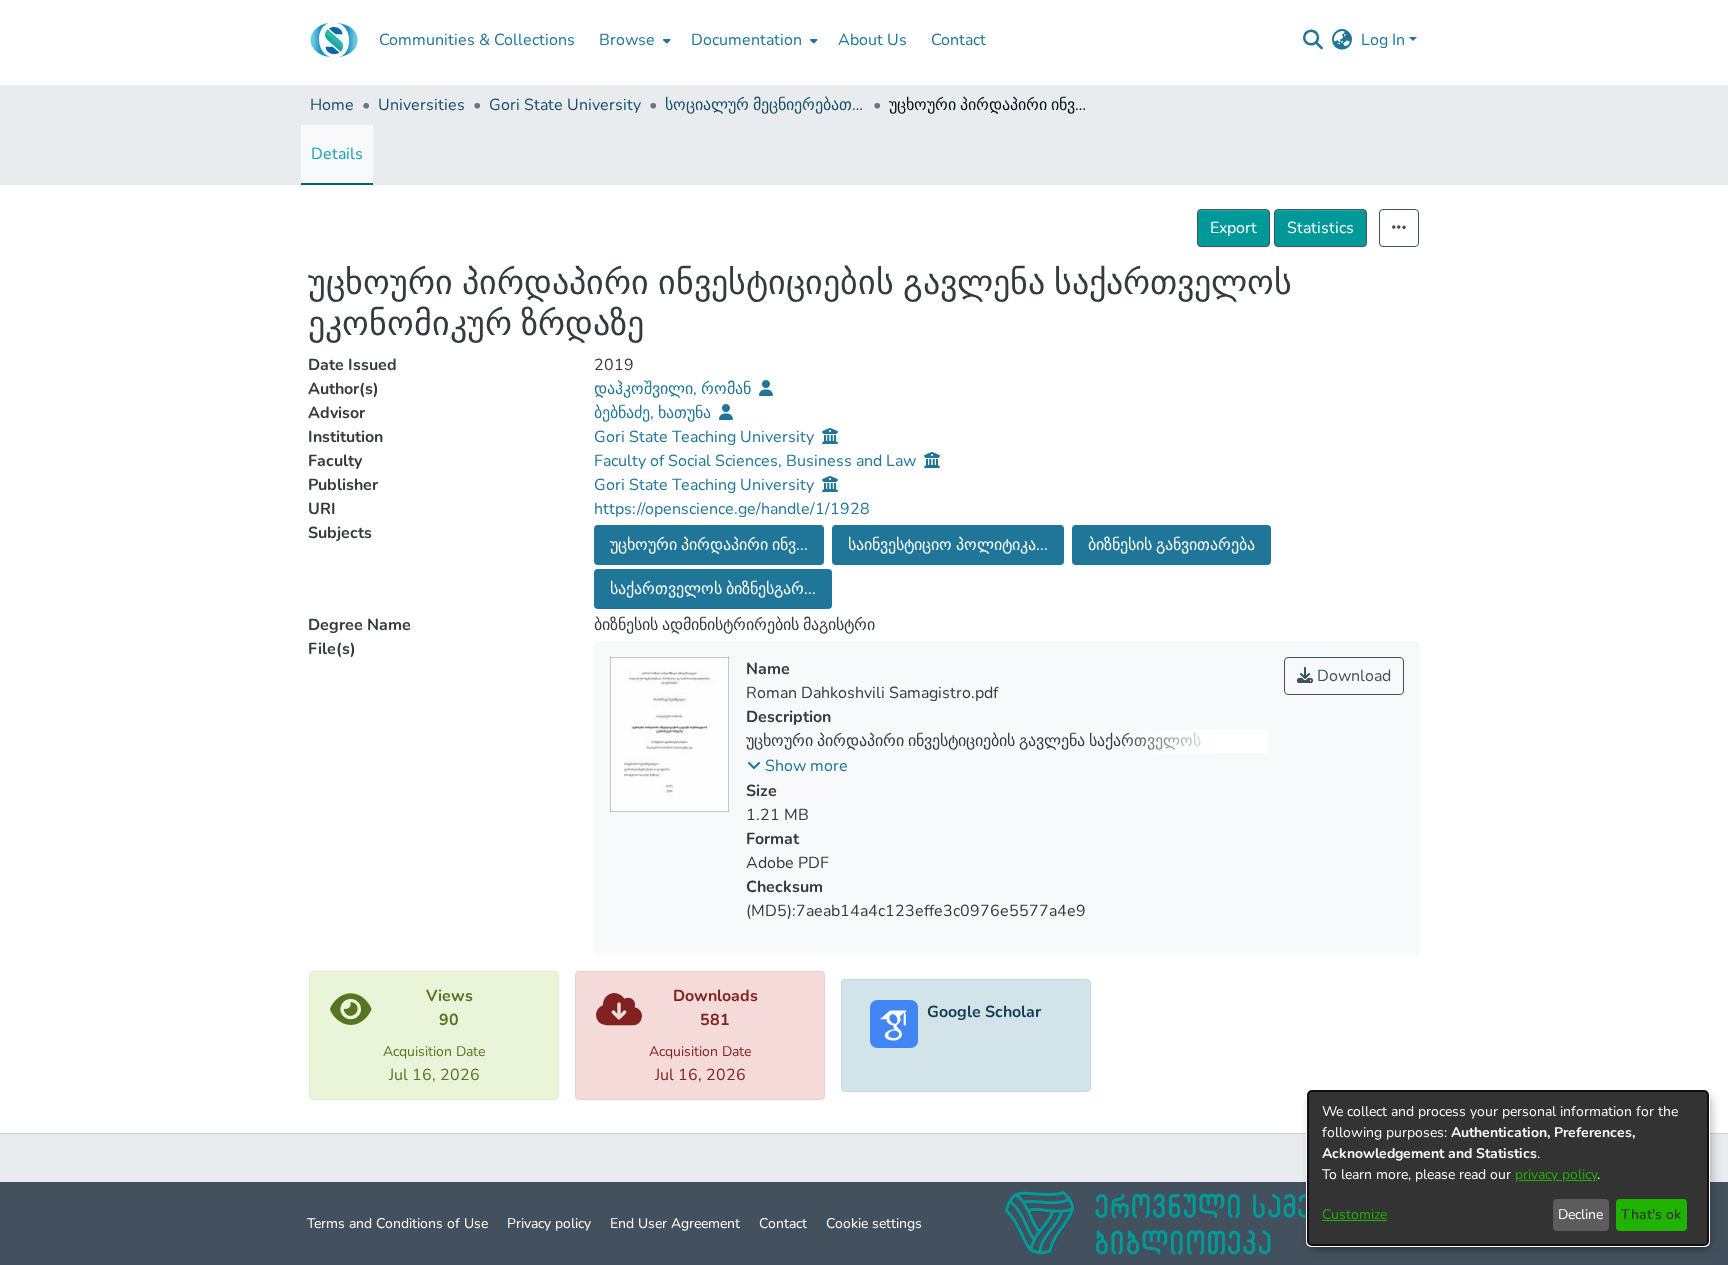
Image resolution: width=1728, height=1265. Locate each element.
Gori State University (565, 105)
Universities (421, 105)
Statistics (1320, 228)
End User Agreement (675, 1223)
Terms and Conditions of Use (397, 1223)
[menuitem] (633, 40)
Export (1233, 228)
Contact (783, 1223)
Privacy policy (549, 1223)
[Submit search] (1313, 40)
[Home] (334, 40)
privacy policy (1556, 1174)
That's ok (1651, 1214)
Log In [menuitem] (1383, 40)
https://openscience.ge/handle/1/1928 (732, 509)
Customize (1354, 1214)
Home (332, 105)
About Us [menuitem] (872, 40)
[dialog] (1508, 1168)
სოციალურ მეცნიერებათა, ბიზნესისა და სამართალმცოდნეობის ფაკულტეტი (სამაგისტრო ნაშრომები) (765, 105)
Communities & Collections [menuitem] (477, 40)
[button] (797, 766)
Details (337, 154)
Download (1352, 676)
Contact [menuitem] (958, 40)
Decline (1580, 1214)
